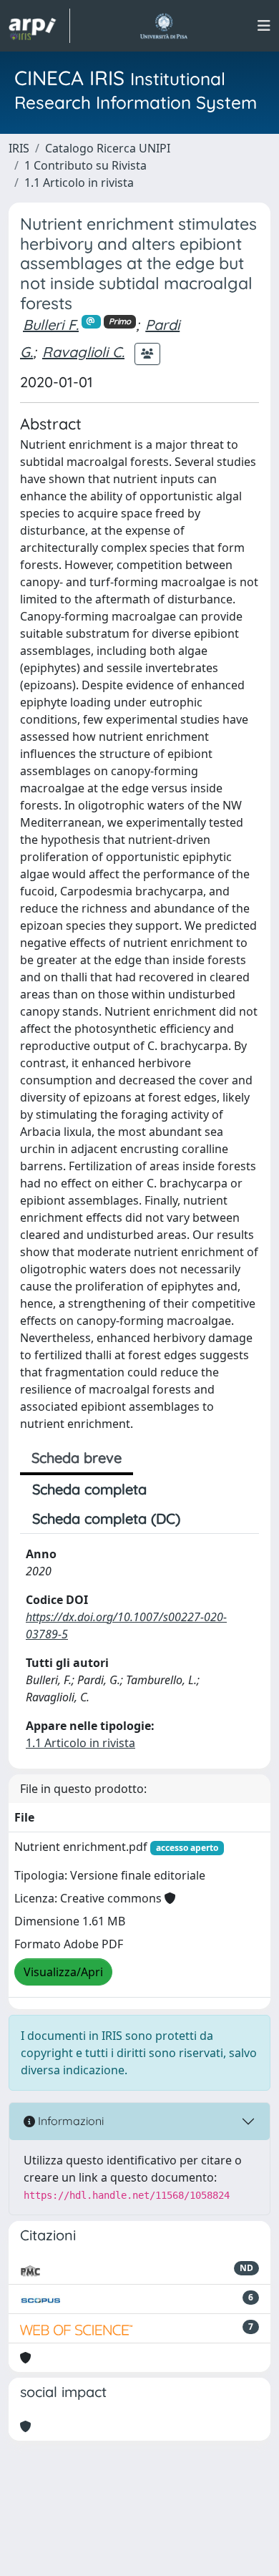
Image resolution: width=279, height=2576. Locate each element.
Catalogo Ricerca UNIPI (108, 148)
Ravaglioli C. (83, 352)
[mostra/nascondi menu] (264, 26)
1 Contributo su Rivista (85, 165)
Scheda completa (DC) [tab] (106, 1518)
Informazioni (69, 2121)
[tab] (205, 1519)
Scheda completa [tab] (89, 1489)
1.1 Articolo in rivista (79, 183)
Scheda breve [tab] (77, 1458)
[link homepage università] (163, 26)
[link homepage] (39, 26)
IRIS (19, 148)
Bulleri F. (51, 325)
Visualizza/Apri (63, 1972)
